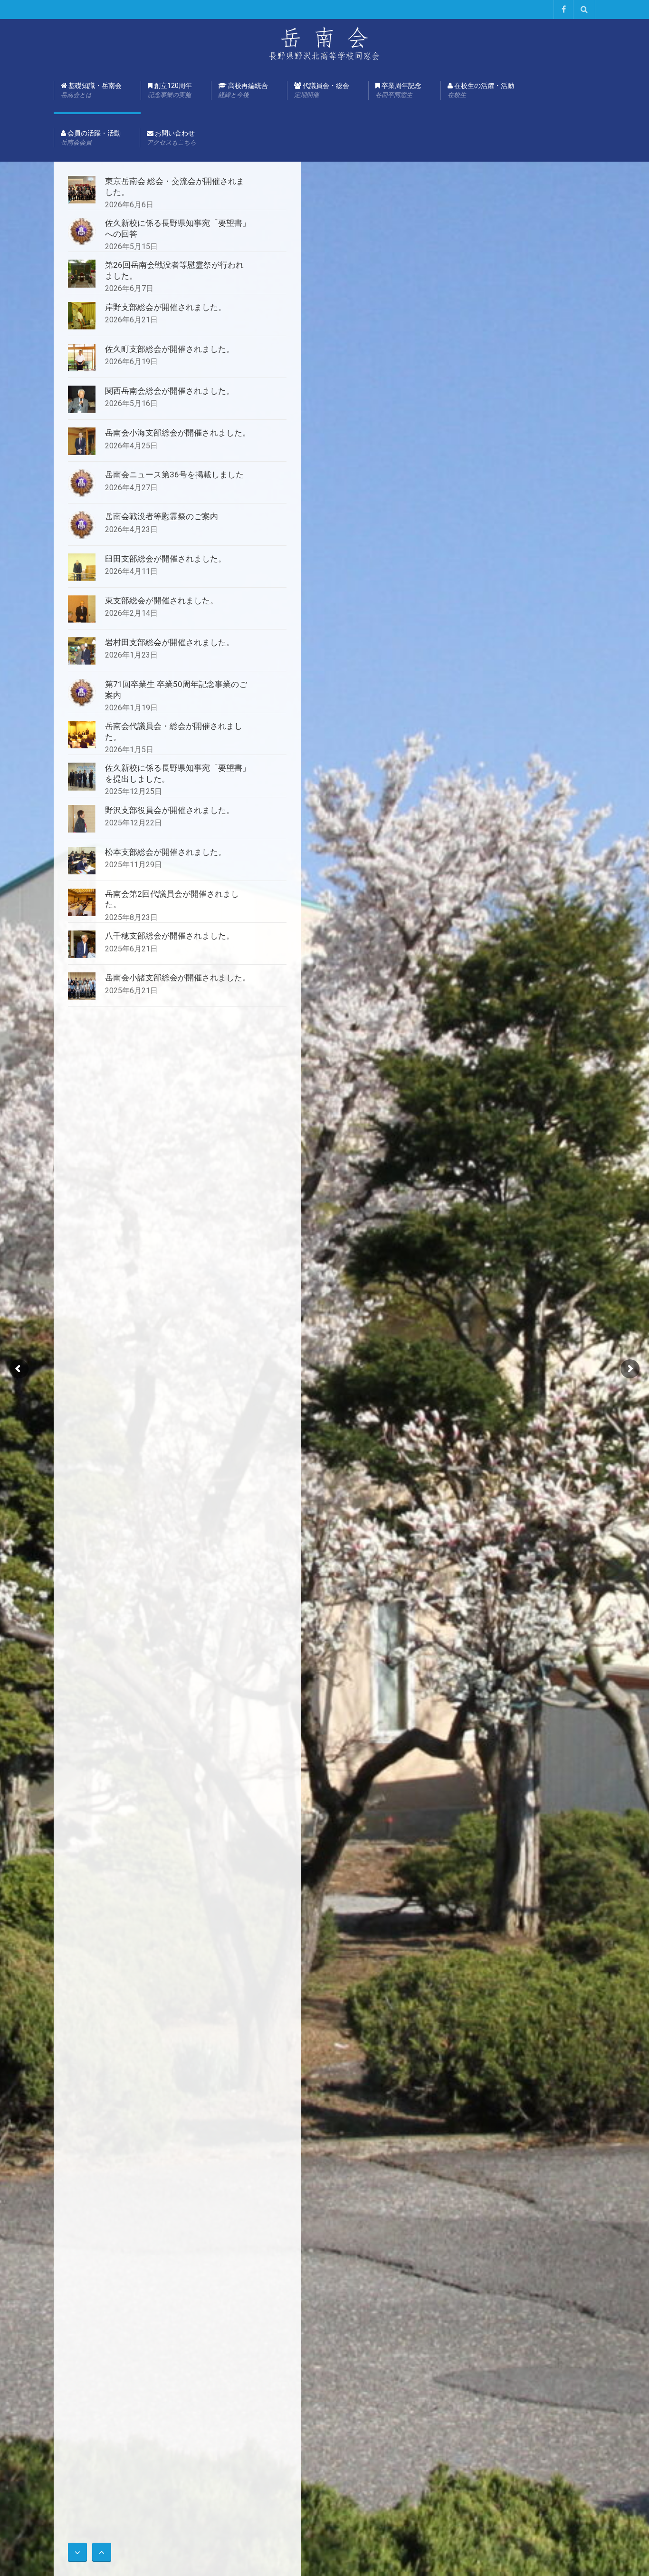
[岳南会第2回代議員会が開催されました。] (82, 902)
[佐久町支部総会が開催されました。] (82, 358)
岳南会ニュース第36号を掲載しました (174, 475)
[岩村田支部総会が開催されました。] (82, 651)
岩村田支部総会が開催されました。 (170, 642)
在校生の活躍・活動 (481, 90)
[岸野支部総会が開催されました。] (82, 316)
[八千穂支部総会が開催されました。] (82, 944)
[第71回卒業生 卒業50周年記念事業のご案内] (82, 693)
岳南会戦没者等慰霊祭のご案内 (162, 516)
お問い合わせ (172, 138)
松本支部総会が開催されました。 (166, 852)
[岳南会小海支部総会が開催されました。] (82, 441)
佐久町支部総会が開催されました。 (170, 349)
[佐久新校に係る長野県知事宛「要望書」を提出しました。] (82, 776)
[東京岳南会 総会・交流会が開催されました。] (82, 190)
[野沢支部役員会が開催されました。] (82, 819)
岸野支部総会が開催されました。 (166, 307)
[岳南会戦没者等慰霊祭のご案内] (82, 525)
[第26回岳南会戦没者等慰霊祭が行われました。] (82, 273)
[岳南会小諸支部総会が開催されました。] (82, 986)
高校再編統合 (243, 90)
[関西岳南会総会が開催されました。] (82, 399)
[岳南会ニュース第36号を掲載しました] (82, 483)
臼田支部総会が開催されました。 (166, 559)
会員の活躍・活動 (91, 138)
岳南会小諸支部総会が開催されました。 (178, 978)
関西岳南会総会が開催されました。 (170, 391)
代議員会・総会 (322, 90)
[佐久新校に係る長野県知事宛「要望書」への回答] (82, 232)
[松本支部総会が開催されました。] (82, 861)
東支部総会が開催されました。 (162, 600)
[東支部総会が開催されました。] (82, 609)
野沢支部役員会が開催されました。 (170, 810)
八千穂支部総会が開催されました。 (170, 936)
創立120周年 (170, 90)
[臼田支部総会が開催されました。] (82, 567)
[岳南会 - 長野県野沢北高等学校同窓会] (324, 43)
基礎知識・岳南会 (91, 90)
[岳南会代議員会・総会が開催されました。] (82, 735)
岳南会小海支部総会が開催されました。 (178, 433)
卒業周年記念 (398, 90)
